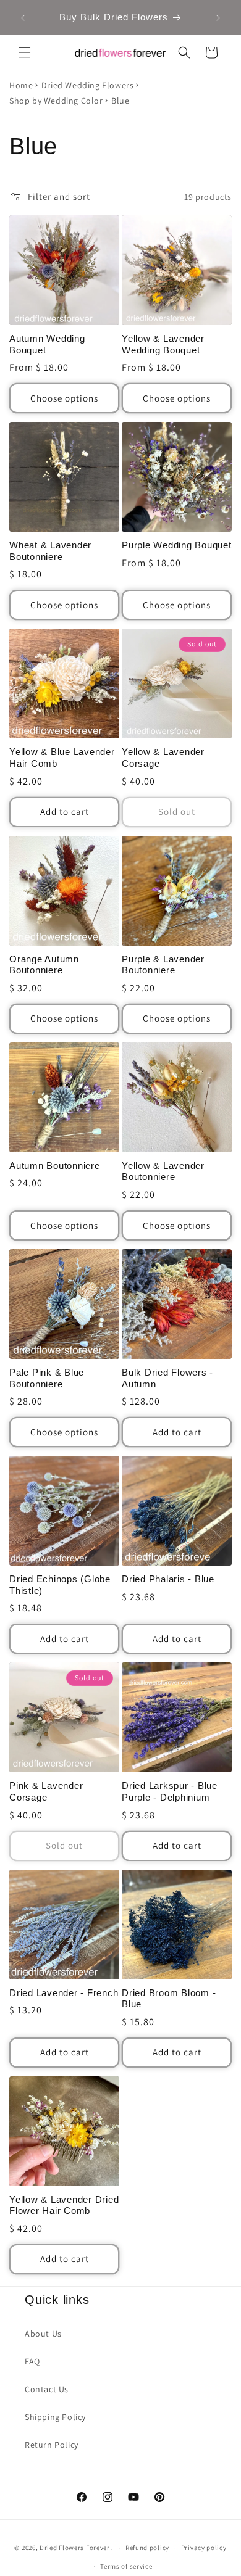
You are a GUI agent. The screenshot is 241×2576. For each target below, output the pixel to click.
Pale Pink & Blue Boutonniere (47, 1378)
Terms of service (126, 2566)
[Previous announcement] (23, 18)
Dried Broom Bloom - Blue (169, 1999)
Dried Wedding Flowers (88, 85)
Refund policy (147, 2548)
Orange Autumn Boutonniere (44, 965)
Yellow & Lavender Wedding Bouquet (163, 344)
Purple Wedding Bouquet (177, 545)
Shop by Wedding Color (56, 101)
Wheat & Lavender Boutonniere (50, 551)
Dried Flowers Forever (75, 2548)
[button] (25, 52)
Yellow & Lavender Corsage (163, 758)
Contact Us (47, 2389)
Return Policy (52, 2445)
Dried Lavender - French (64, 1993)
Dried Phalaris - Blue (168, 1579)
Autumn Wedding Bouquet (47, 344)
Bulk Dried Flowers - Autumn (167, 1378)
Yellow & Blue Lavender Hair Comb (62, 758)
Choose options (64, 398)
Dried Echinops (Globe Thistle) (60, 1585)
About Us (43, 2334)
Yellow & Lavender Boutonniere (163, 1171)
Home (21, 85)
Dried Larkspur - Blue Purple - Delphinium (170, 1791)
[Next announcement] (218, 18)
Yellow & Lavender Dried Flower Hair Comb (64, 2205)
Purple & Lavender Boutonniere (163, 965)
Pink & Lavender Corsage (46, 1791)
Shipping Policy (55, 2417)
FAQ (32, 2361)
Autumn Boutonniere (55, 1166)
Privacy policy (204, 2548)
